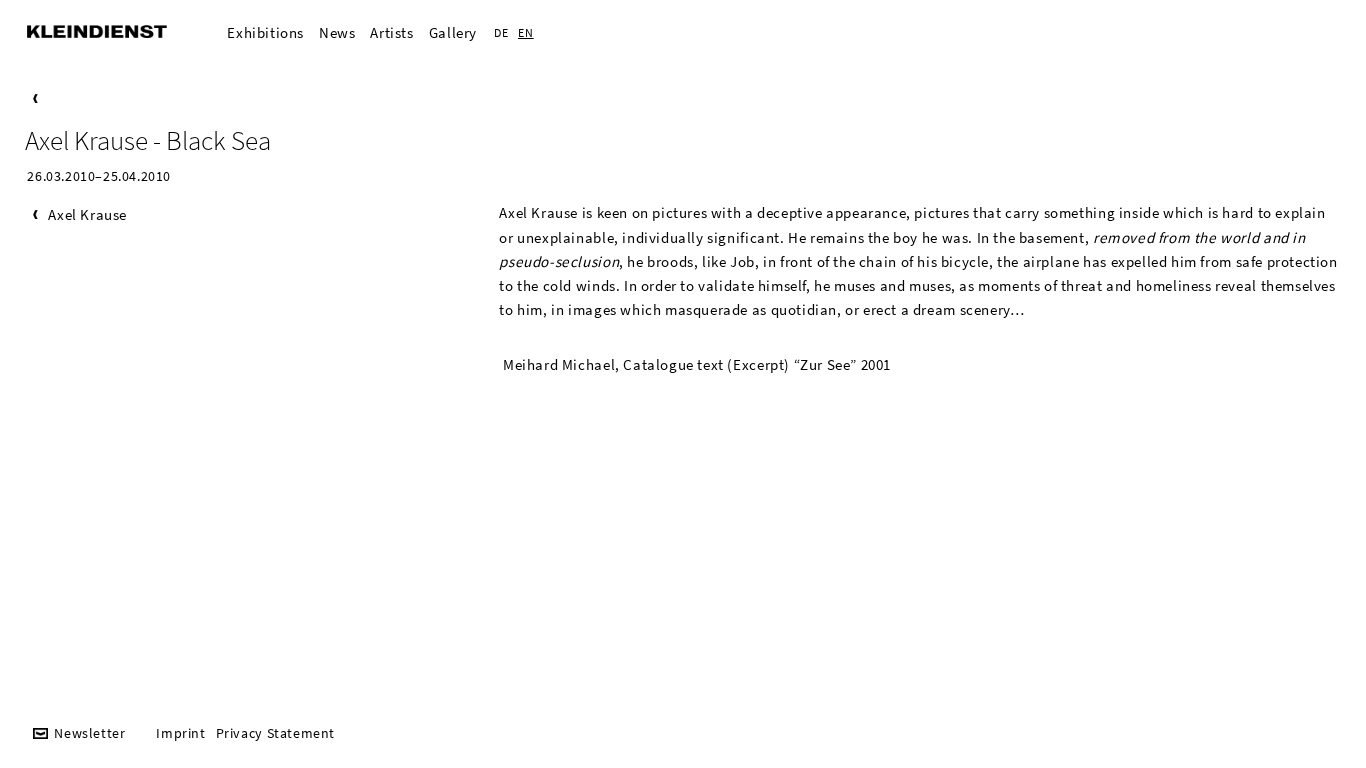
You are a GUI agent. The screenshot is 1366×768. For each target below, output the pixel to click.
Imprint (180, 733)
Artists (391, 32)
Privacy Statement (275, 733)
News (337, 32)
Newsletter (89, 733)
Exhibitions (265, 32)
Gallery (453, 32)
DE (501, 32)
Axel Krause (87, 214)
